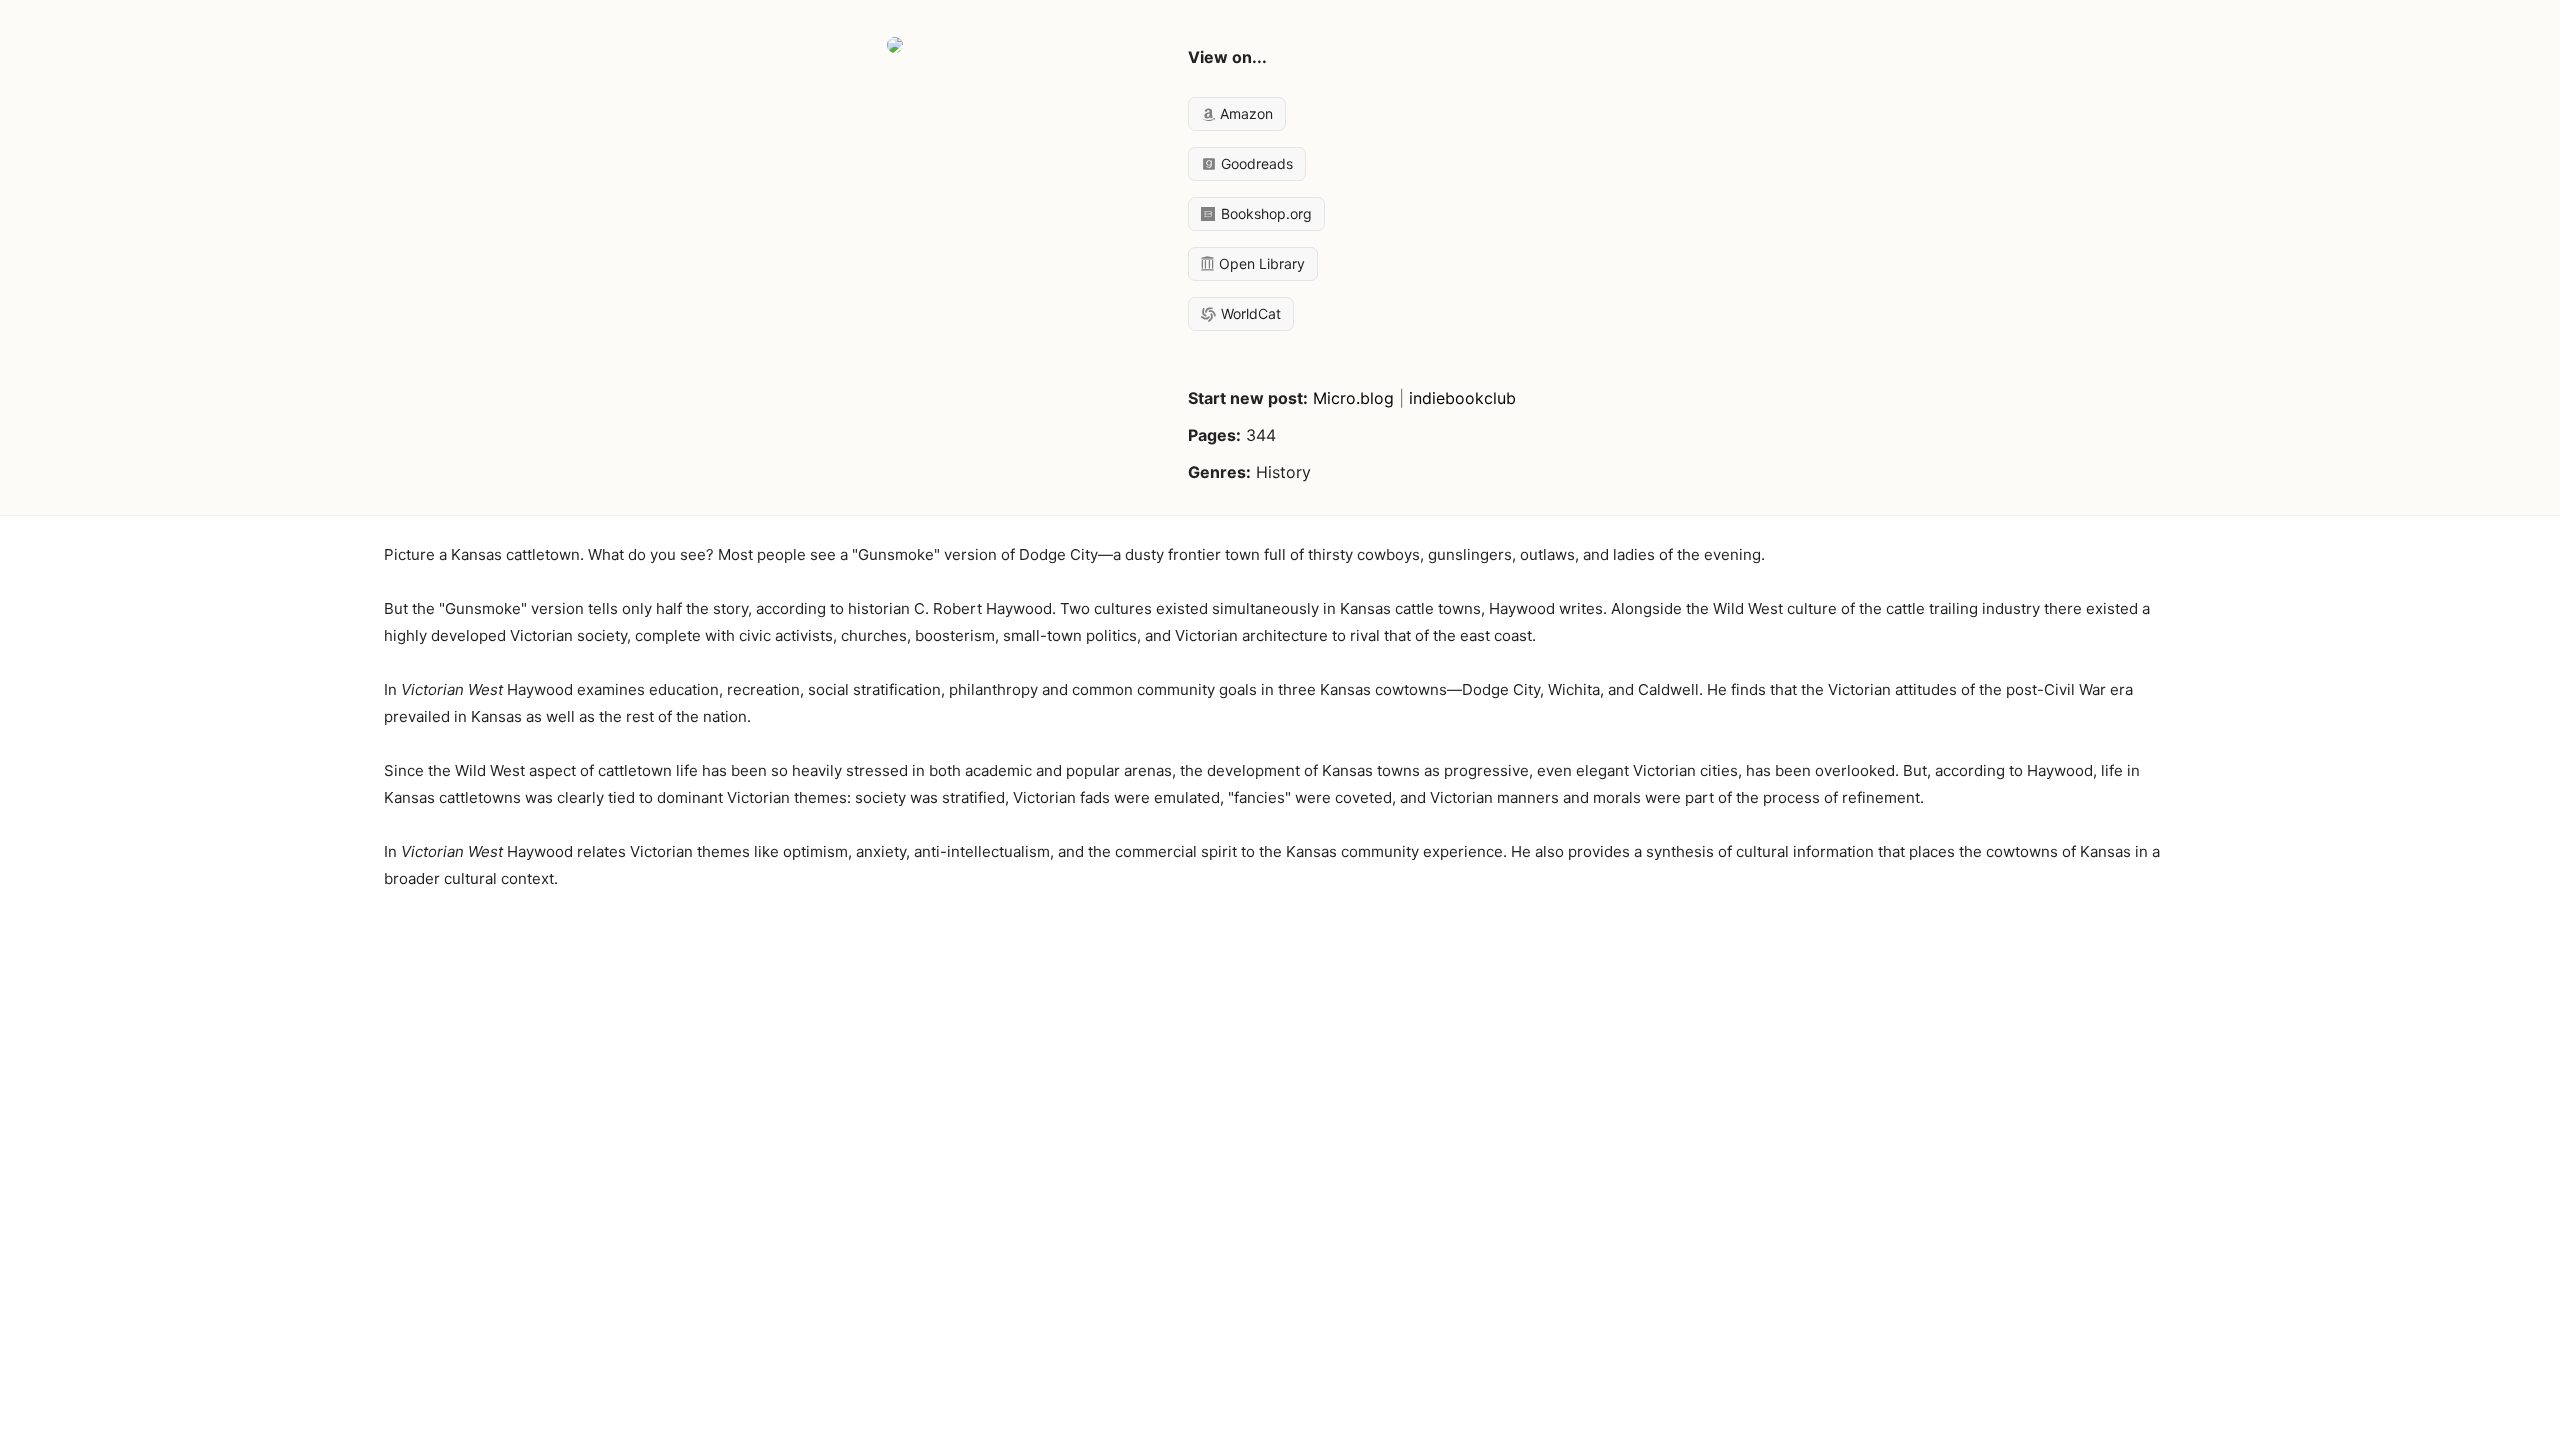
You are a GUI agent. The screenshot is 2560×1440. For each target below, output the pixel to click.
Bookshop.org (1264, 213)
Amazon (1244, 113)
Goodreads (1255, 163)
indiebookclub (1462, 398)
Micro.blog (1353, 398)
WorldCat (1249, 313)
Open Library (1260, 263)
